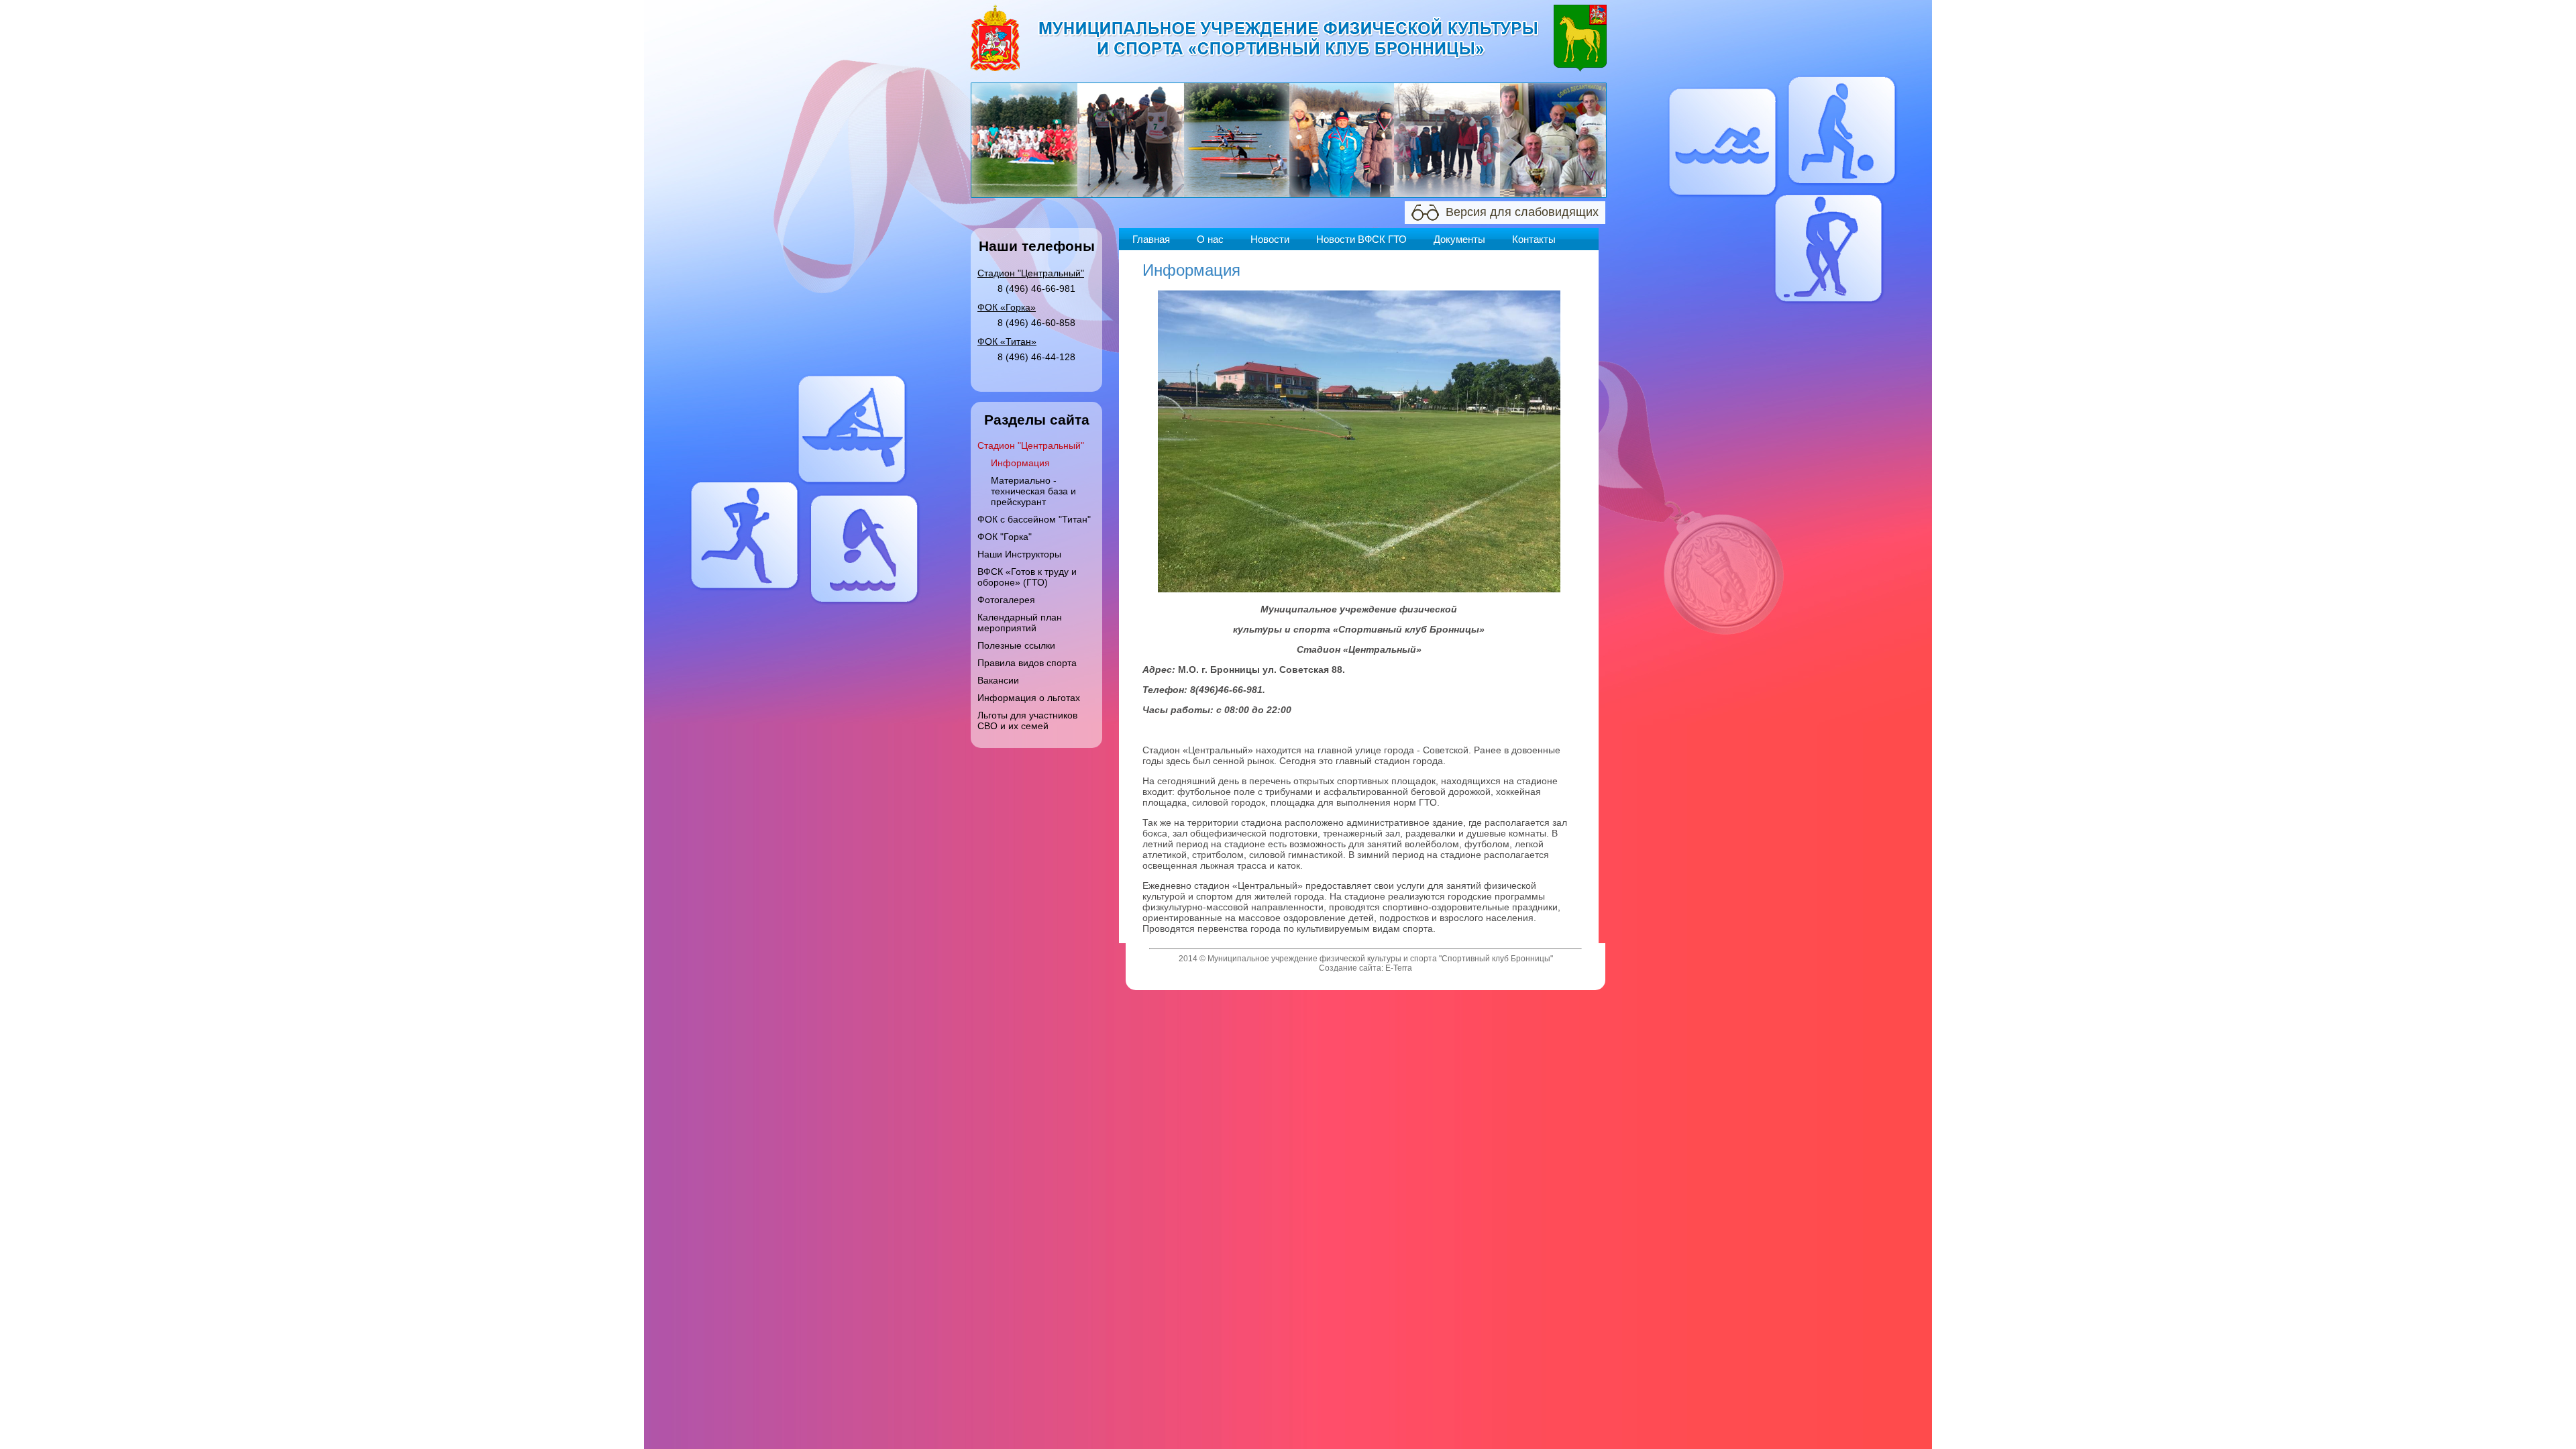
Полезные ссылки (1016, 645)
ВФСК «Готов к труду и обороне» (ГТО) (1027, 577)
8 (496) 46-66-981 (1036, 288)
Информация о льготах (1029, 698)
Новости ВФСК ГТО (1361, 239)
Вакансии (998, 680)
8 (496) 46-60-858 (1036, 323)
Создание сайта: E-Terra (1365, 968)
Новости (1270, 239)
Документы (1459, 239)
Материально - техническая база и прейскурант (1033, 491)
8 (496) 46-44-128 (1036, 357)
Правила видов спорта (1027, 663)
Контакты (1534, 239)
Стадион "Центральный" (1031, 445)
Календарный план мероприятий (1020, 623)
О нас (1210, 239)
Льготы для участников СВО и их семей (1027, 720)
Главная (1151, 239)
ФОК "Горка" (1005, 537)
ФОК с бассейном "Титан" (1034, 519)
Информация (1020, 463)
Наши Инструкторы (1019, 554)
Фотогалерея (1006, 600)
